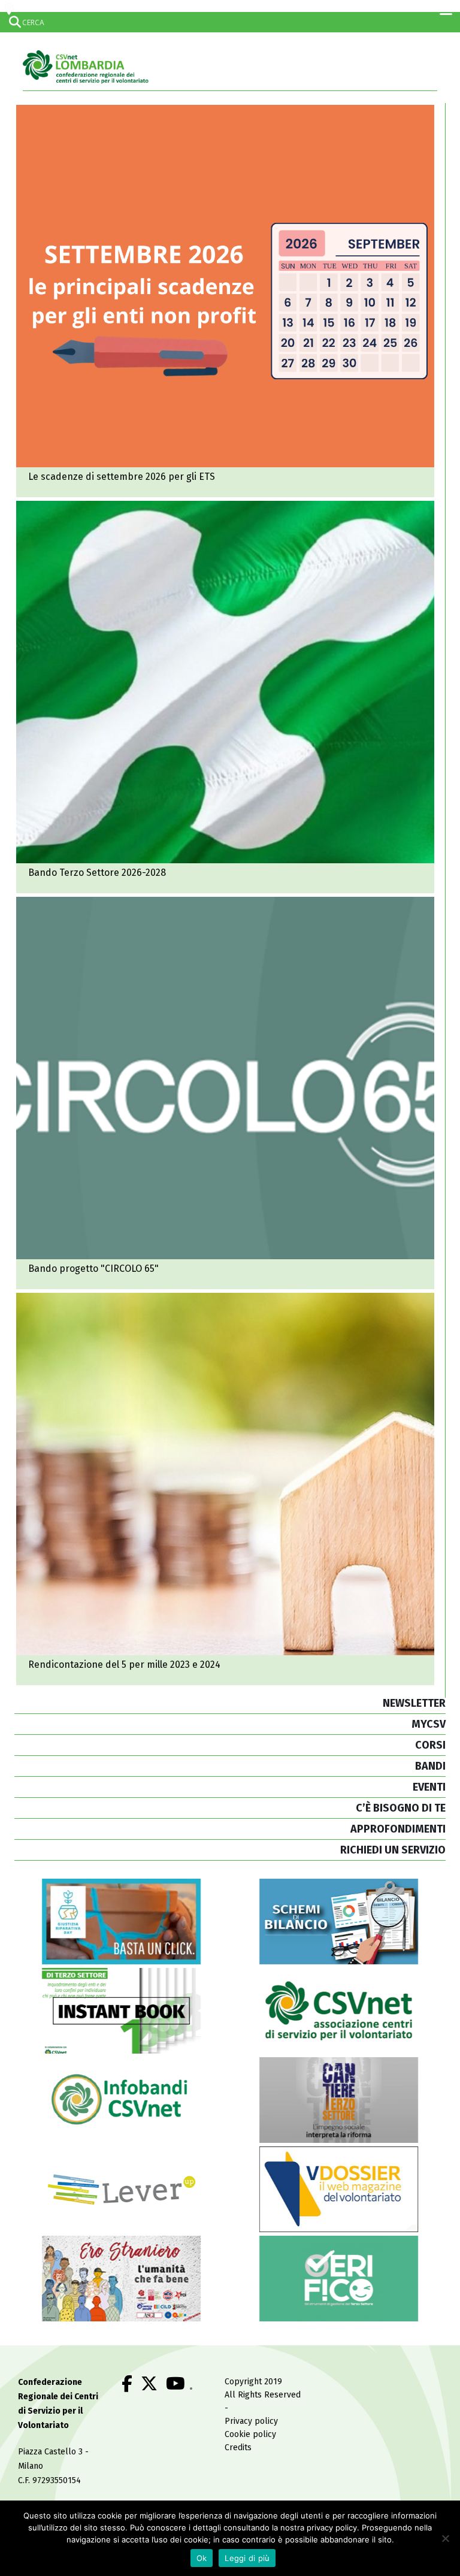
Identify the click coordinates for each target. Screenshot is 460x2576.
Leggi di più (247, 2558)
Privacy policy (251, 2421)
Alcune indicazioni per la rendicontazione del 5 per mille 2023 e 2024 (225, 1489)
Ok (202, 2558)
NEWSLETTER (414, 1703)
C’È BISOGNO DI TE (401, 1808)
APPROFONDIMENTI (398, 1829)
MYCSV (429, 1724)
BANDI (430, 1766)
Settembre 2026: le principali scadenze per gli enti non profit (225, 301)
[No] (445, 2538)
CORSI (430, 1745)
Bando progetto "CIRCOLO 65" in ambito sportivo (225, 1093)
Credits (238, 2447)
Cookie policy (250, 2434)
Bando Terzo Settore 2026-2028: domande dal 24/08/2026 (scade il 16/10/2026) (225, 697)
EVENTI (429, 1787)
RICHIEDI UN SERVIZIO (393, 1850)
